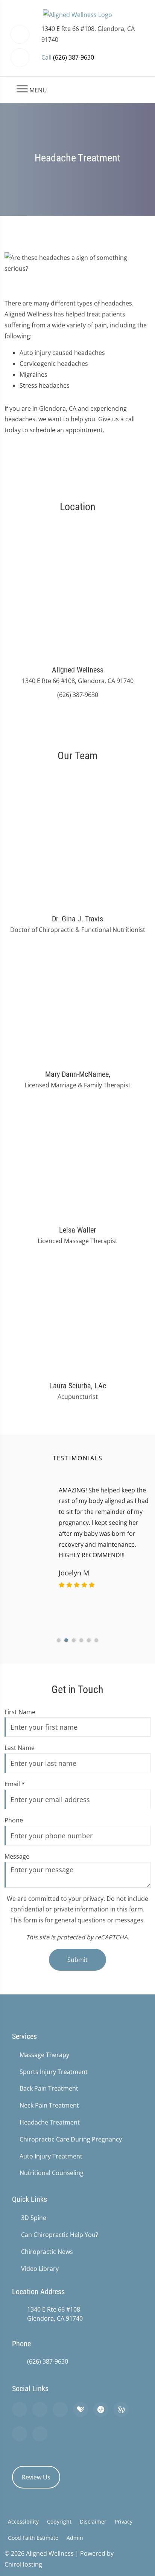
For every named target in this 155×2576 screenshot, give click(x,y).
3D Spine (34, 2218)
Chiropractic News (47, 2252)
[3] (74, 1640)
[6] (96, 1640)
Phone (14, 1820)
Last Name (20, 1748)
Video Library (40, 2269)
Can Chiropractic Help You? (60, 2235)
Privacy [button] (124, 2522)
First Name (20, 1712)
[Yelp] (60, 2409)
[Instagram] (20, 2434)
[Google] (20, 2409)
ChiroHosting (23, 2564)
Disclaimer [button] (93, 2522)
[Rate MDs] (101, 2409)
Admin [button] (75, 2538)
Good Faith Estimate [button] (33, 2538)
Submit (77, 1960)
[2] (66, 1640)
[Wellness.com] (121, 2409)
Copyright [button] (59, 2522)
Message (17, 1856)
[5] (89, 1640)
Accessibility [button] (23, 2522)
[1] (59, 1640)
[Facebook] (40, 2409)
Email (15, 1784)
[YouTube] (40, 2434)
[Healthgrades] (81, 2409)
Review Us (36, 2477)
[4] (81, 1640)
